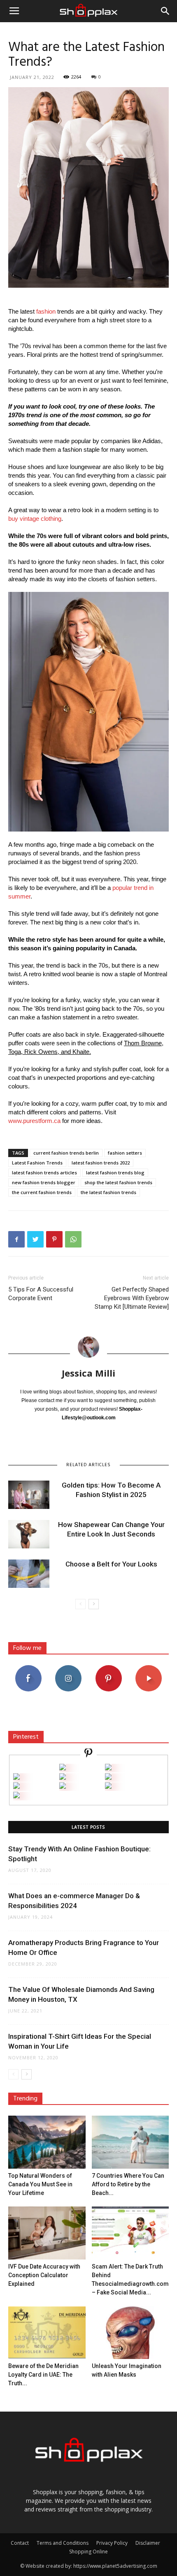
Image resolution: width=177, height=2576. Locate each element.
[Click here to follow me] (88, 1754)
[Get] (108, 1768)
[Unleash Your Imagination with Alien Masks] (130, 2332)
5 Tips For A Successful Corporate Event (41, 1294)
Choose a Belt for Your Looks (111, 1564)
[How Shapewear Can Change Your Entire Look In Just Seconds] (29, 1534)
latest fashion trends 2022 (101, 1163)
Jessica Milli (88, 1373)
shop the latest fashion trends (118, 1182)
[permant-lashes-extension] (63, 1787)
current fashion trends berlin (66, 1153)
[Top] (16, 1796)
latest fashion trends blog (115, 1172)
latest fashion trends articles (44, 1172)
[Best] (108, 1787)
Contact (20, 2543)
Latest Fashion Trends (37, 1163)
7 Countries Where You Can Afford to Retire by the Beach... (128, 2184)
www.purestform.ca (34, 1121)
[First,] (16, 1778)
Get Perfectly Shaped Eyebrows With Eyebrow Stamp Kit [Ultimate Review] (132, 1298)
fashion (46, 311)
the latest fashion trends (108, 1192)
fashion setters (125, 1153)
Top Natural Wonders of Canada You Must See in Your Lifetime (40, 2184)
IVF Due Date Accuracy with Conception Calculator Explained (44, 2275)
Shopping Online (88, 2552)
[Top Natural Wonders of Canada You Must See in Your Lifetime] (47, 2142)
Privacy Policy (112, 2543)
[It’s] (16, 1787)
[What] (63, 1768)
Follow (69, 1668)
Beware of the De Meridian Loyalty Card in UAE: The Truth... (43, 2375)
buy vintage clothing (35, 519)
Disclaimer (148, 2543)
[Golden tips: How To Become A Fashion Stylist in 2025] (29, 1495)
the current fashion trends (42, 1192)
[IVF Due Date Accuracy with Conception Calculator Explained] (47, 2233)
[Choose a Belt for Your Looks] (29, 1574)
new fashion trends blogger (44, 1182)
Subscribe (149, 1668)
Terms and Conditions (63, 2543)
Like (28, 1668)
